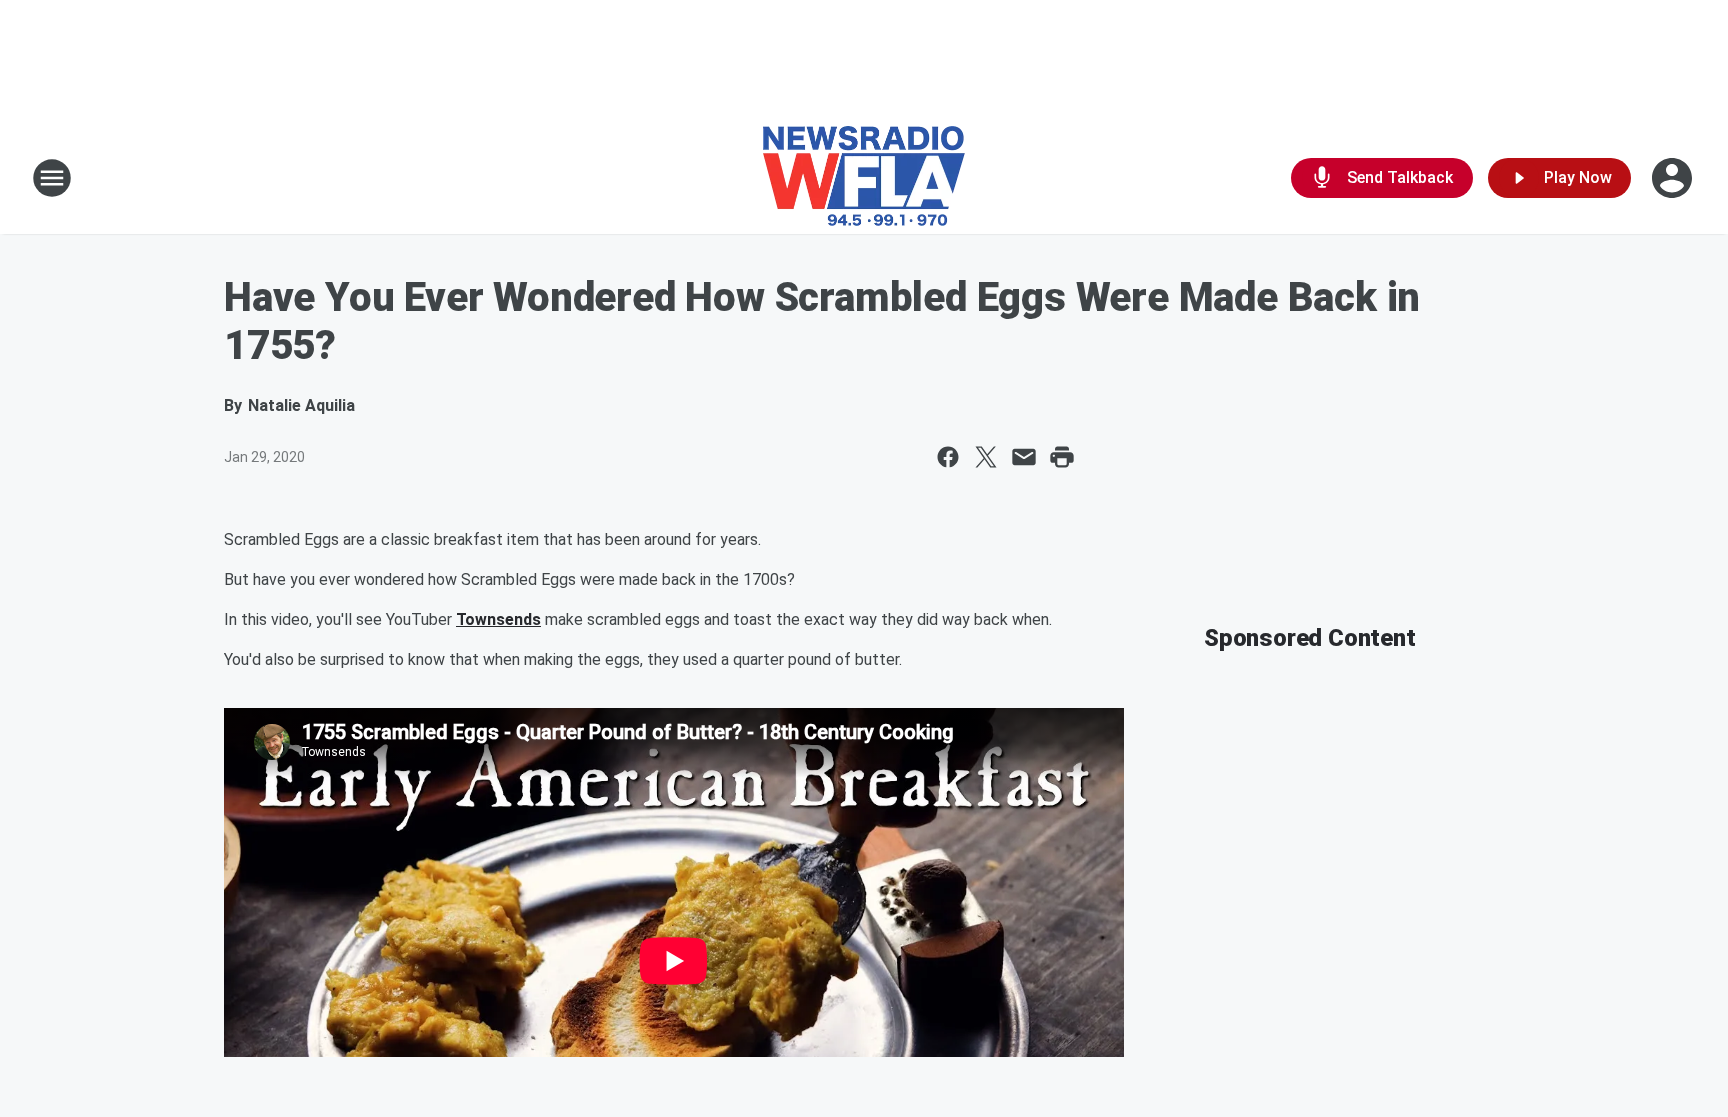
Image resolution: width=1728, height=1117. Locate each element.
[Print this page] (1062, 457)
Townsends (498, 619)
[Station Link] (864, 178)
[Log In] (1674, 178)
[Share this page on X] (986, 457)
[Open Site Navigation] (52, 178)
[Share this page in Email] (1024, 457)
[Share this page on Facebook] (948, 457)
